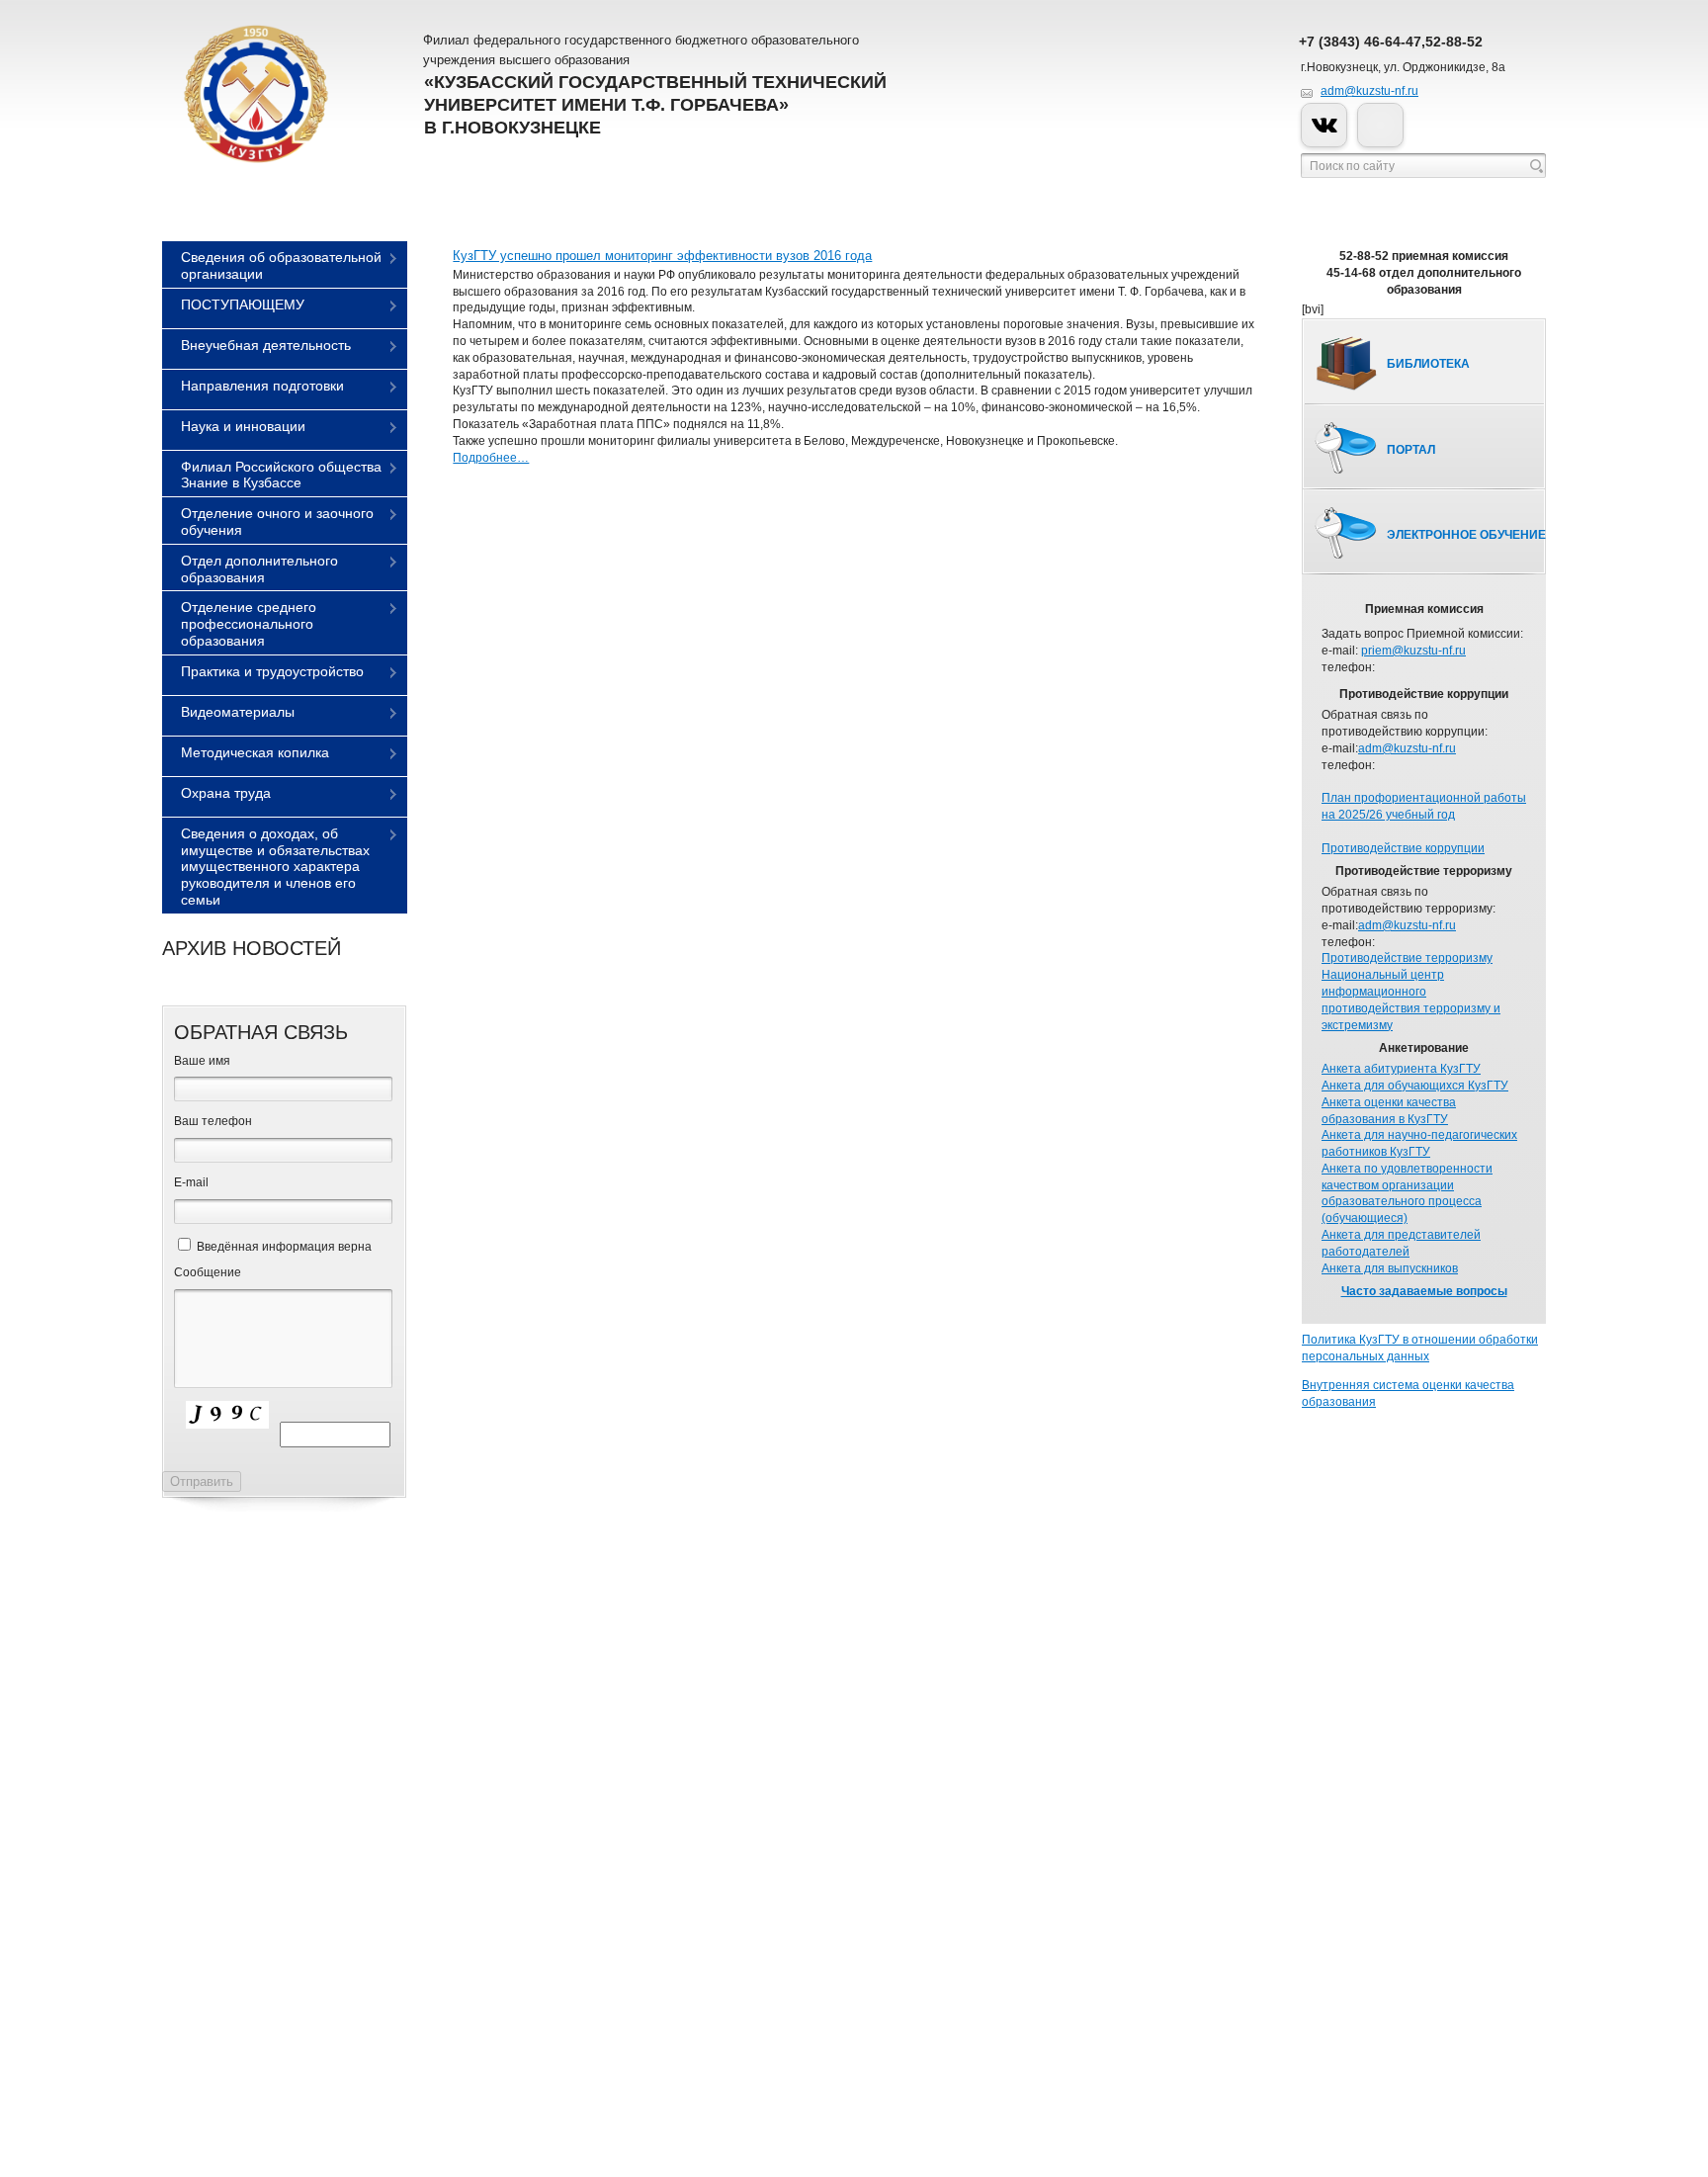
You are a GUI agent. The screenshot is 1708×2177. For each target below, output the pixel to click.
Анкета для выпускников (1390, 1268)
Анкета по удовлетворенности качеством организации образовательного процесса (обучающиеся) (1407, 1193)
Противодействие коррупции (1403, 848)
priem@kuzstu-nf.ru (1413, 651)
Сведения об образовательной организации (281, 265)
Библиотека (1428, 364)
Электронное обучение (1466, 535)
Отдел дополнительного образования (259, 569)
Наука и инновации (243, 426)
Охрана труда (226, 793)
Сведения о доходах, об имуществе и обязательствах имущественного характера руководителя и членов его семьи (275, 867)
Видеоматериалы (238, 712)
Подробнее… (491, 458)
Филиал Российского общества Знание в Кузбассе (281, 475)
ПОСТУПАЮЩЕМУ (243, 305)
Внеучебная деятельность (266, 345)
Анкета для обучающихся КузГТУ (1415, 1086)
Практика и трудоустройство (272, 671)
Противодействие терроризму (1407, 958)
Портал (1411, 450)
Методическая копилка (255, 752)
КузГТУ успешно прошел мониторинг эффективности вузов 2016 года (662, 256)
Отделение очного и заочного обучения (277, 522)
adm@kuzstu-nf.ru (1369, 91)
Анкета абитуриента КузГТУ (1401, 1069)
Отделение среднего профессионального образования (249, 624)
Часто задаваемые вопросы (1424, 1291)
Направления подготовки (262, 386)
